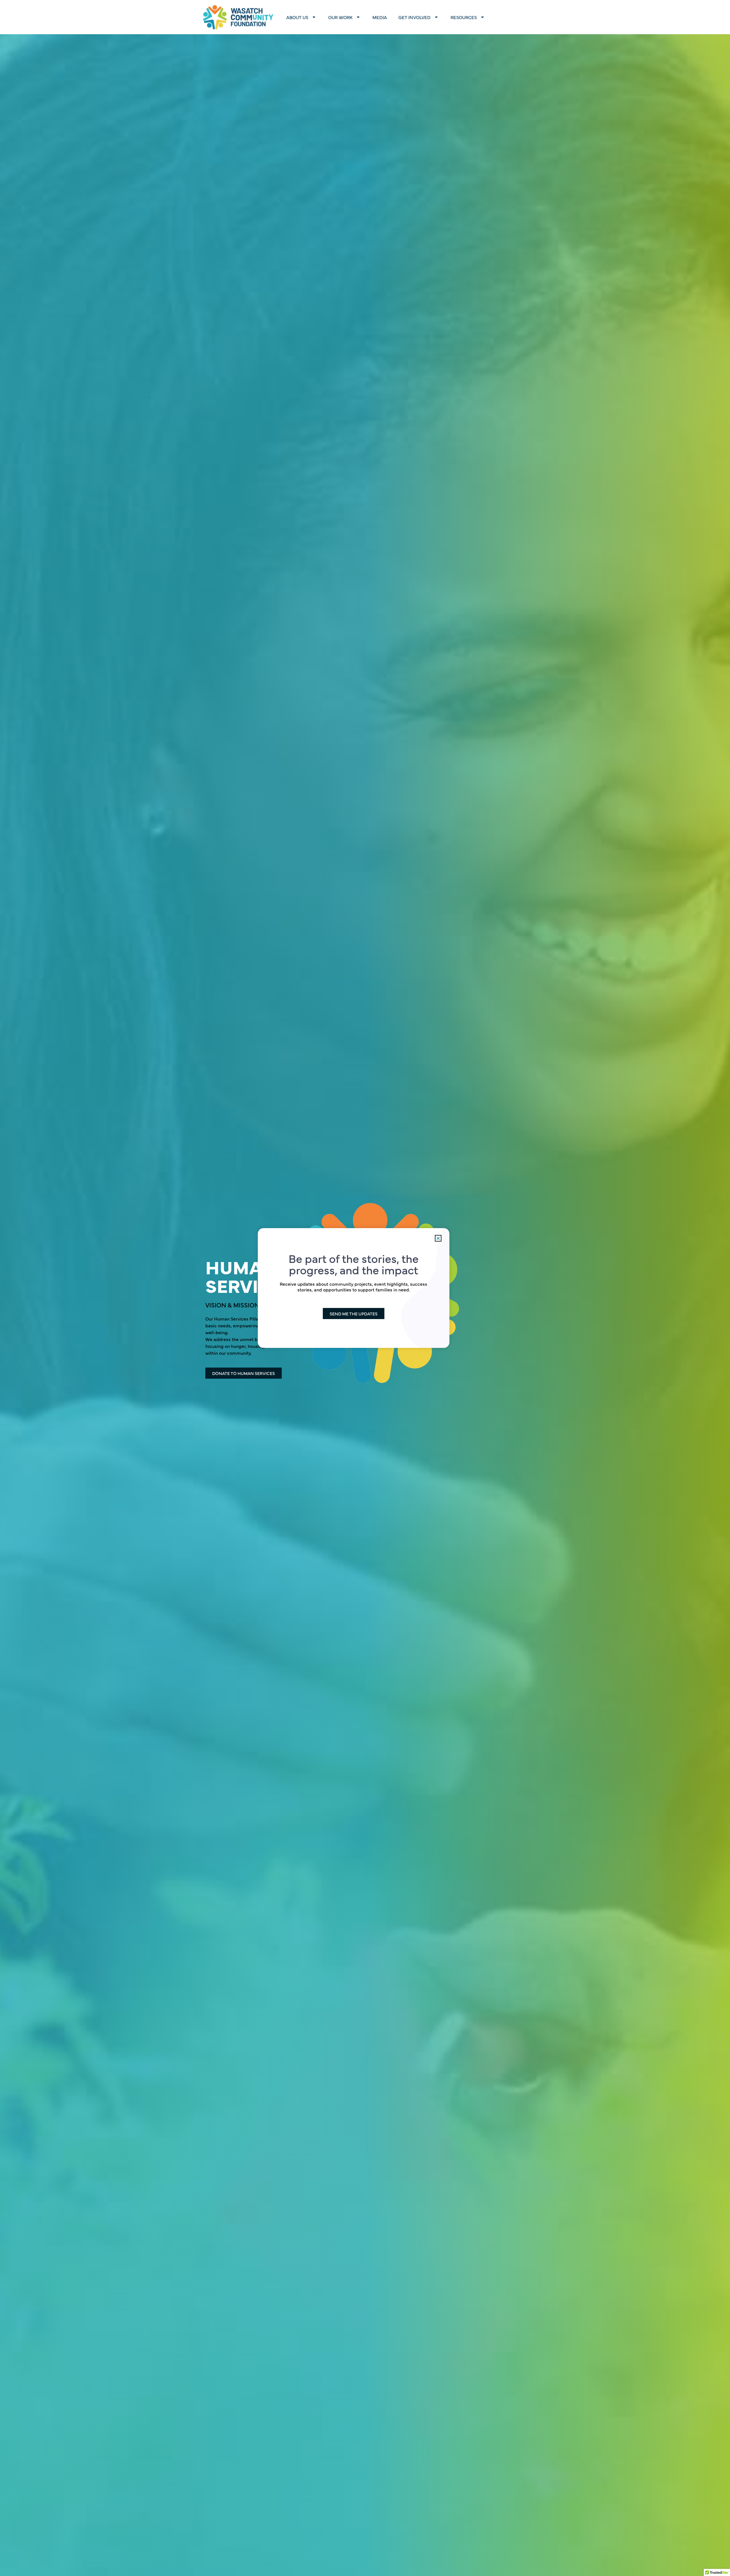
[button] (438, 1238)
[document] (365, 1288)
